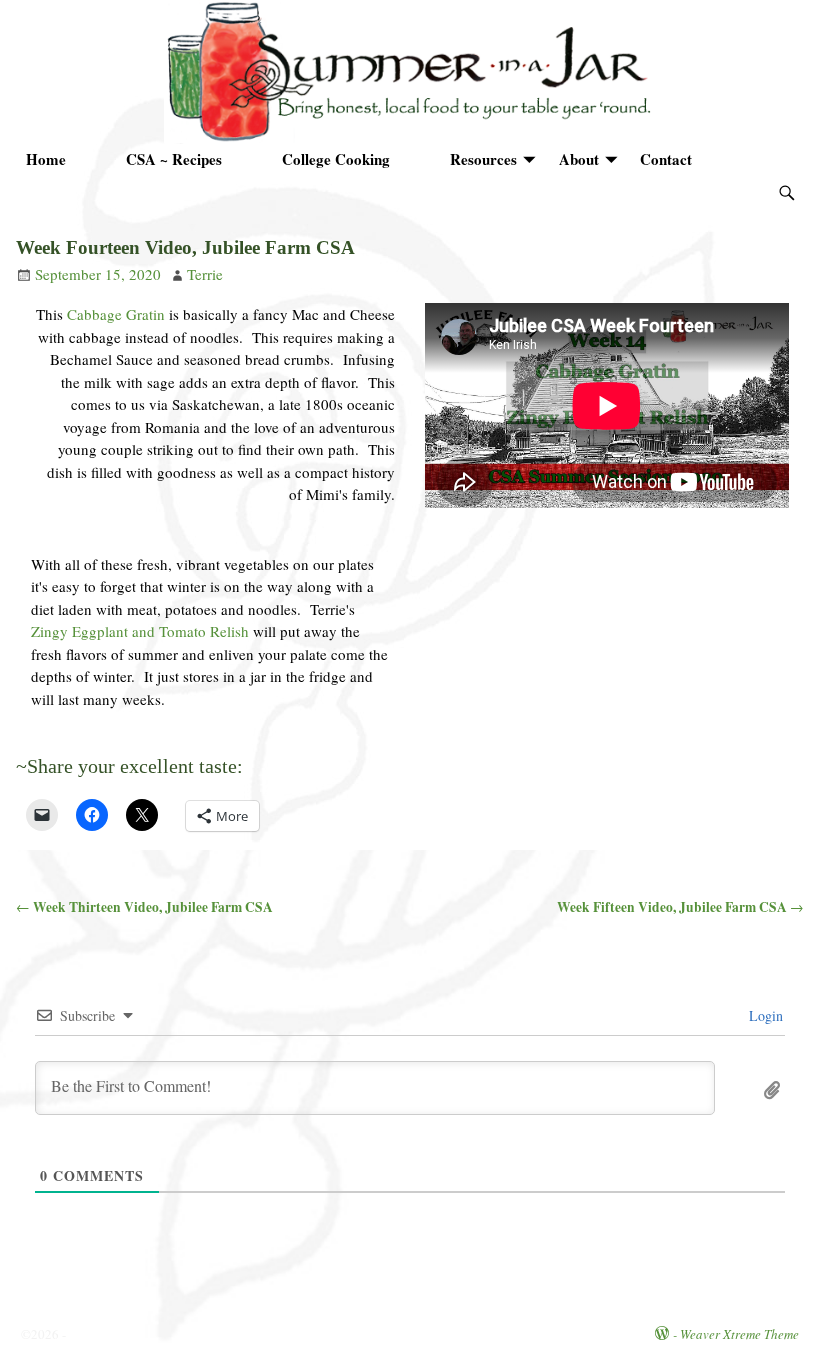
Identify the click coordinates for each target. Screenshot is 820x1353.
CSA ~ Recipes (174, 159)
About (579, 159)
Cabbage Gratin (116, 314)
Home (46, 159)
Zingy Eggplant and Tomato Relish (140, 631)
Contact (666, 159)
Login (764, 1015)
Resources (483, 159)
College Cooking (336, 159)
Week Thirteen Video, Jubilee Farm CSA (144, 907)
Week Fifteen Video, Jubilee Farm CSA (680, 907)
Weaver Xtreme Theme (739, 1334)
